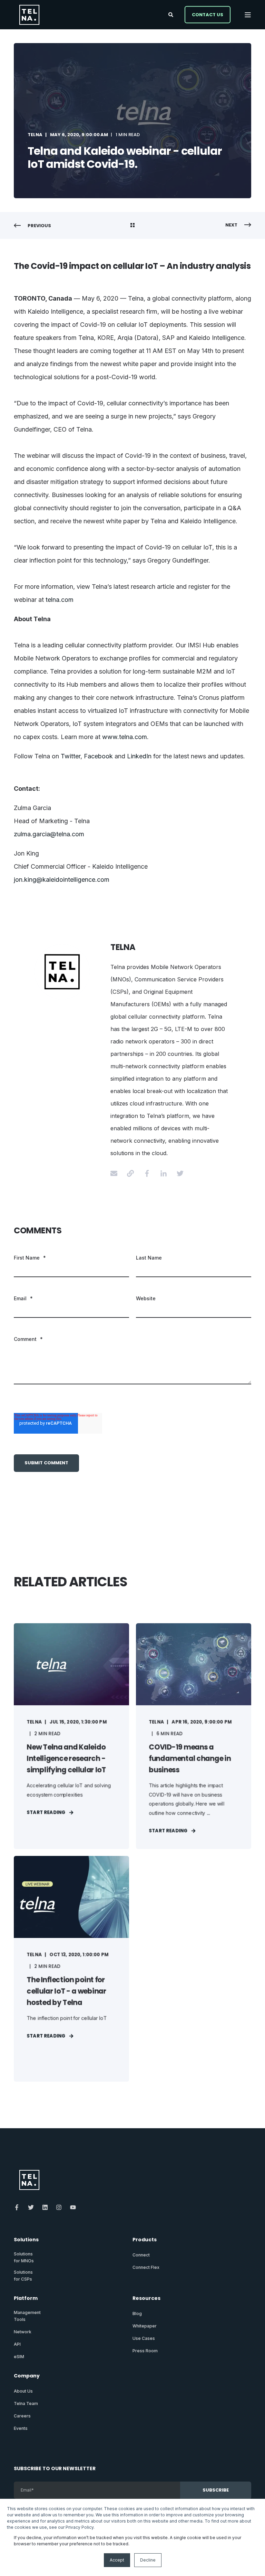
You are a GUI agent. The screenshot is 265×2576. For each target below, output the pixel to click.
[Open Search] (171, 14)
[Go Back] (132, 226)
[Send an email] (116, 1173)
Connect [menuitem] (141, 2255)
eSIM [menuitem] (19, 2357)
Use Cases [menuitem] (144, 2338)
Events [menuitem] (21, 2428)
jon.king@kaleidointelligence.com (62, 880)
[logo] (29, 2180)
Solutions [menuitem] (26, 2240)
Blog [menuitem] (137, 2314)
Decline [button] (148, 2560)
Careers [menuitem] (22, 2416)
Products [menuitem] (145, 2240)
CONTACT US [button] (208, 14)
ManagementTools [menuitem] (27, 2316)
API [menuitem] (17, 2344)
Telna (35, 135)
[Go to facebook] (147, 1173)
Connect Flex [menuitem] (146, 2267)
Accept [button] (117, 2560)
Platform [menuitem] (26, 2299)
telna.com (60, 600)
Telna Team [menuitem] (26, 2403)
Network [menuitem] (23, 2332)
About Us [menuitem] (23, 2391)
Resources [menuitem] (146, 2299)
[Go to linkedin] (164, 1173)
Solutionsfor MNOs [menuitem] (24, 2257)
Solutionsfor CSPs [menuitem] (23, 2276)
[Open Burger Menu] (248, 15)
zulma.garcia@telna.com (49, 834)
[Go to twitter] (178, 1173)
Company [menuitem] (27, 2376)
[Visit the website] (130, 1173)
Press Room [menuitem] (145, 2351)
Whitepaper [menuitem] (145, 2326)
